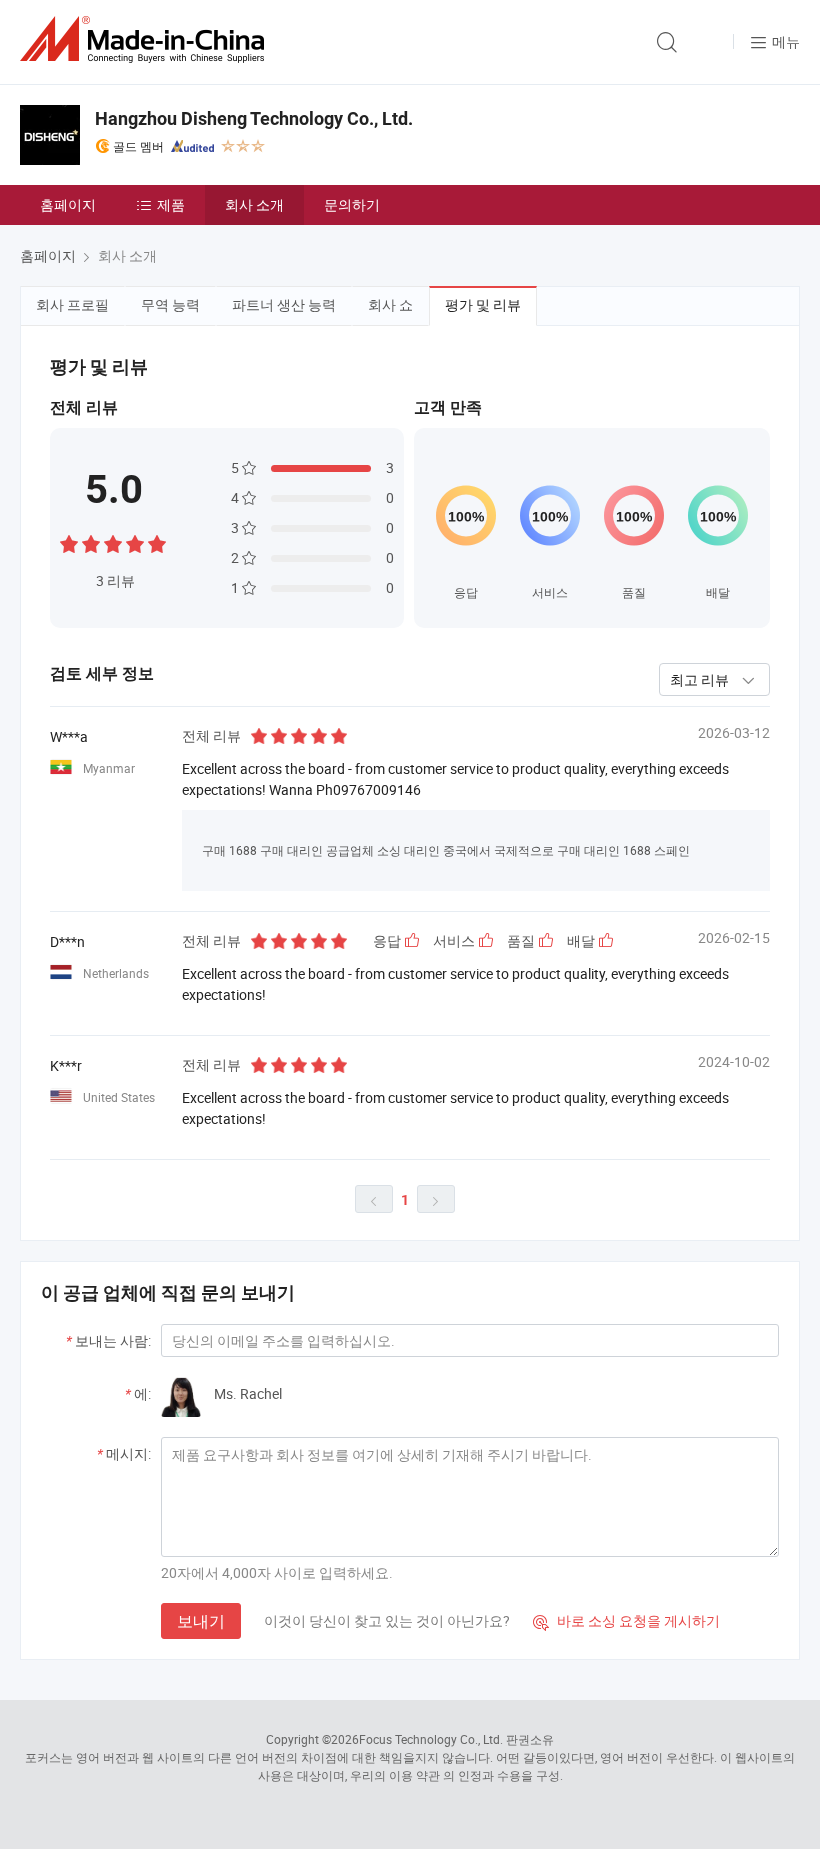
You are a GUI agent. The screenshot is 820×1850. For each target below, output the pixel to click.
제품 (171, 204)
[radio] (69, 541)
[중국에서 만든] (146, 39)
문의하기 (352, 204)
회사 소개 (254, 204)
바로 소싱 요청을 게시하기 (626, 1620)
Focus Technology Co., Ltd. (431, 1739)
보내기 (201, 1621)
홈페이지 (68, 204)
